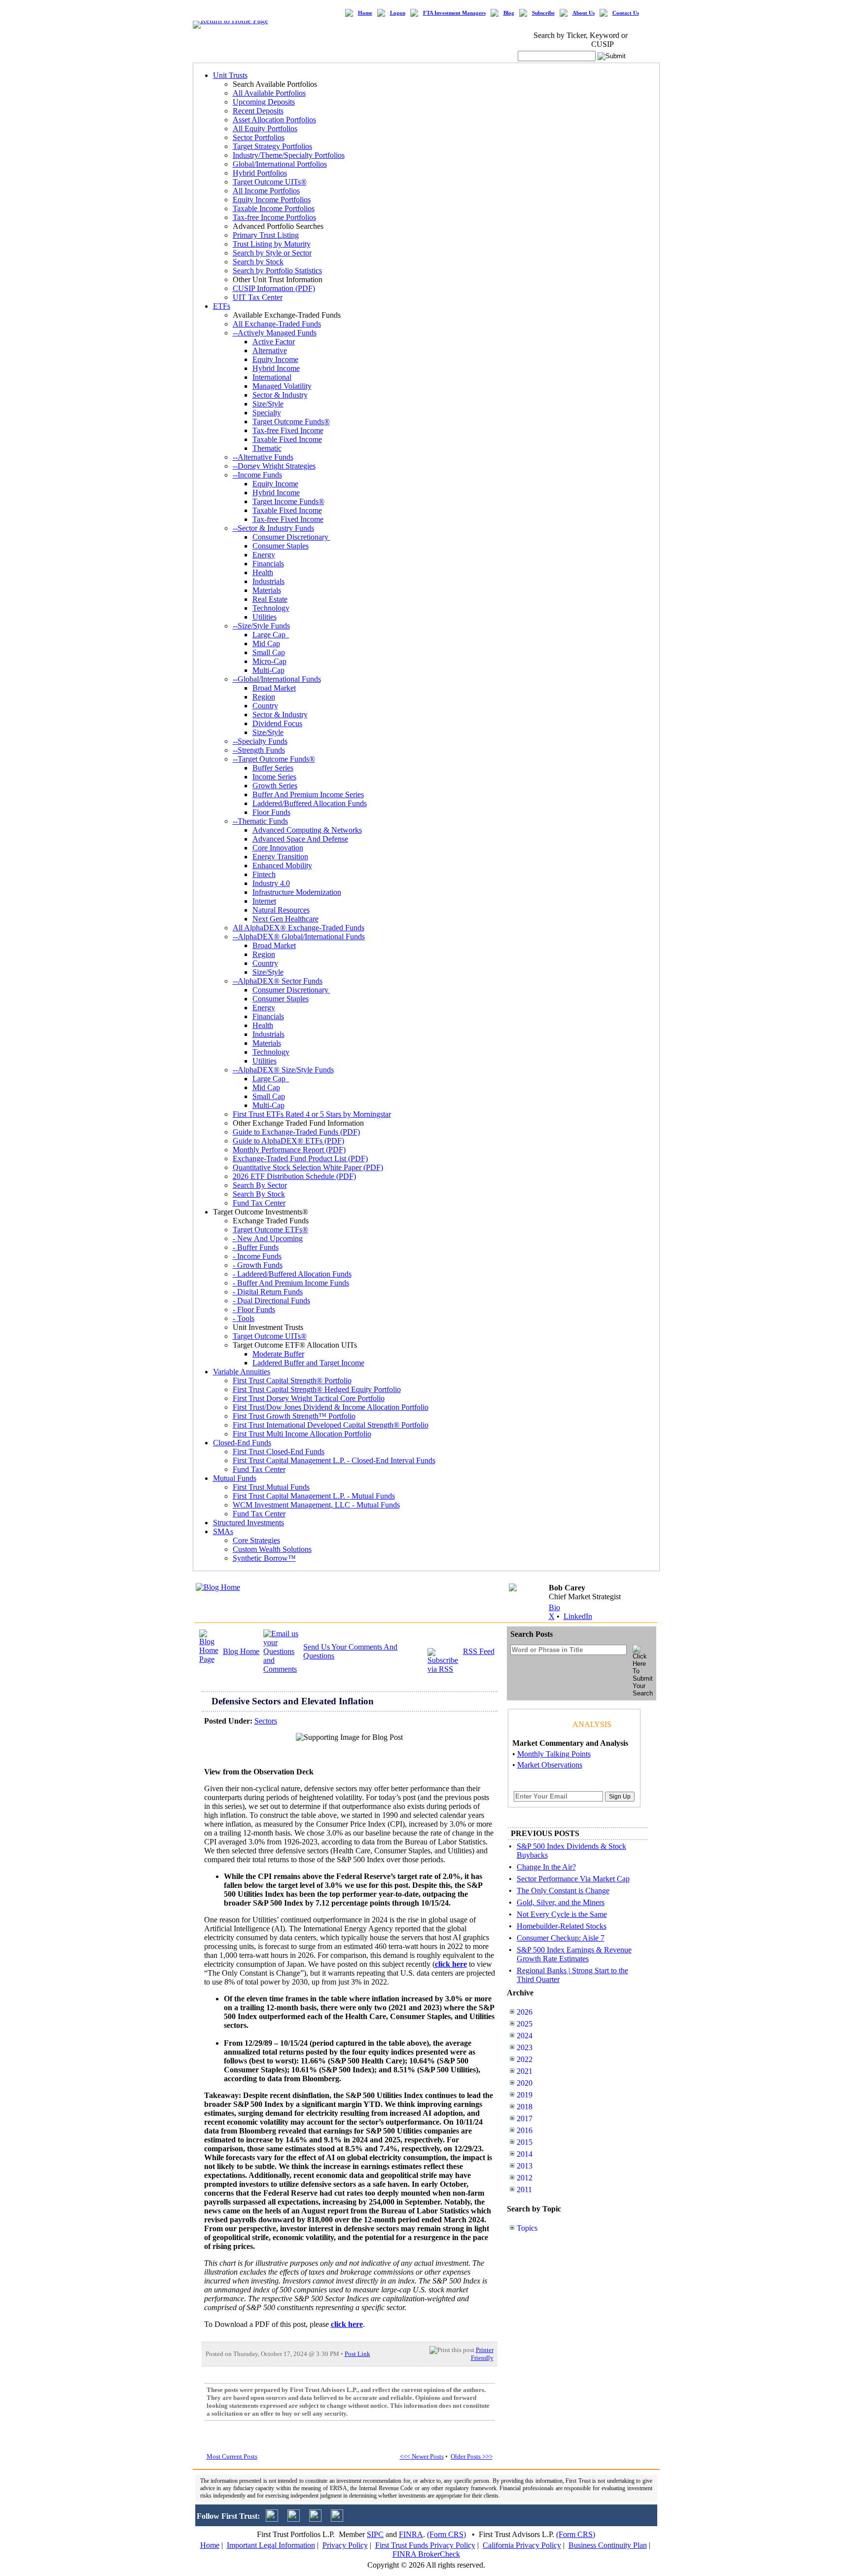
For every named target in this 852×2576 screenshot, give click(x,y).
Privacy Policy (345, 2545)
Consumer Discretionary (291, 537)
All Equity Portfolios (265, 129)
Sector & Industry (280, 395)
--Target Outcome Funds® (274, 759)
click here (347, 2324)
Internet (264, 901)
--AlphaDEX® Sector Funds (278, 981)
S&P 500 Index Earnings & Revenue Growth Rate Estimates (574, 1954)
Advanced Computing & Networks (307, 830)
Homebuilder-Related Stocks (562, 1926)
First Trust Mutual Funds (271, 1487)
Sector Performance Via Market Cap (573, 1879)
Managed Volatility (282, 386)
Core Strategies (256, 1540)
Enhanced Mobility (282, 865)
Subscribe (543, 13)
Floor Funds (271, 812)
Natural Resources (281, 910)
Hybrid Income (276, 368)
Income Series (274, 777)
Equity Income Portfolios (272, 200)
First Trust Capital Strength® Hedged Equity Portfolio (317, 1389)
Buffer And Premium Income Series (308, 794)
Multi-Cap (268, 670)
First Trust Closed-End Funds (279, 1452)
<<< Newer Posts (422, 2456)
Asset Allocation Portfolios (274, 120)
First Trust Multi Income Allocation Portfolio (302, 1434)
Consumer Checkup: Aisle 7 (561, 1938)
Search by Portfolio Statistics (277, 271)
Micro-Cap (269, 661)
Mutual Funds (235, 1478)
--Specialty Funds (260, 741)
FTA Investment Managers (454, 13)
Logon (398, 13)
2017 (525, 2118)
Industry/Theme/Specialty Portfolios (289, 155)
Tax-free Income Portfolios (274, 217)
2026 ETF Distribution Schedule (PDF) (294, 1176)
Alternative (270, 350)
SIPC (375, 2534)
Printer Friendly (482, 2354)
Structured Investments (248, 1523)
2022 (525, 2059)
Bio (554, 1607)
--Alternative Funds (263, 457)
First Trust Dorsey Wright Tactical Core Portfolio (309, 1398)
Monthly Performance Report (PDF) (289, 1150)
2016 (525, 2130)
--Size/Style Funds (261, 626)
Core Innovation (278, 848)
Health (263, 572)
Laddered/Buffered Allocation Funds (310, 803)
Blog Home (241, 1651)
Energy (264, 555)
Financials (268, 564)
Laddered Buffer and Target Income (308, 1363)
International (272, 377)
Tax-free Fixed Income (288, 430)
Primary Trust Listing (266, 235)
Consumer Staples (281, 546)
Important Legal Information (271, 2545)
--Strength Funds (259, 750)
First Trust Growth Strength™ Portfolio (294, 1416)
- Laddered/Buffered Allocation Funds (292, 1274)
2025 (525, 2024)
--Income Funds (257, 475)
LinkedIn (578, 1616)
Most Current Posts (232, 2456)
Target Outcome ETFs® (270, 1230)
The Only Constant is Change (563, 1891)
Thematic (267, 448)
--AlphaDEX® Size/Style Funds (283, 1070)
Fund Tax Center (259, 1203)
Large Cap (271, 635)
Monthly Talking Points (554, 1754)
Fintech (264, 874)
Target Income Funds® (288, 501)
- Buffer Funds (256, 1247)
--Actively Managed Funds (275, 333)
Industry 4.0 (271, 883)
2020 (525, 2083)
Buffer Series (273, 768)
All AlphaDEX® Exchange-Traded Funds (299, 928)
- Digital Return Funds (268, 1292)
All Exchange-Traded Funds (277, 324)
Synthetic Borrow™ (264, 1558)
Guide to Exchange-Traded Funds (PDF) (296, 1132)
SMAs (223, 1531)
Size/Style (268, 404)
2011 (524, 2190)
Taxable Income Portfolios (274, 208)
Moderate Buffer (278, 1354)
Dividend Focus (277, 723)
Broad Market (274, 688)
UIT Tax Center (258, 297)
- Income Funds (257, 1256)
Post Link (357, 2354)
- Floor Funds (254, 1309)
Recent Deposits (258, 111)
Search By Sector (260, 1185)
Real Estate (270, 599)
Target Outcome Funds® (291, 422)
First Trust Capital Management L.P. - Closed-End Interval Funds (334, 1460)
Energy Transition (280, 857)
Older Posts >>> (472, 2456)
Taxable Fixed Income (287, 439)
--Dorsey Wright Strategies (274, 466)
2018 (525, 2107)
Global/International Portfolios (280, 164)
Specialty (267, 413)
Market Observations (550, 1765)
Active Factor (274, 342)
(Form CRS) (446, 2534)
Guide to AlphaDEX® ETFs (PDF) (288, 1141)
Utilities (265, 617)
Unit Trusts (230, 75)
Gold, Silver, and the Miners (561, 1902)
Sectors (266, 1721)
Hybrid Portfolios (260, 173)
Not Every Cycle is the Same (562, 1914)
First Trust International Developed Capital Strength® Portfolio (331, 1425)
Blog (509, 13)
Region (264, 697)
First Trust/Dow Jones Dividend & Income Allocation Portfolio (331, 1407)
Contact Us (626, 13)
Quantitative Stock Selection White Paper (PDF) (308, 1167)
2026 (525, 2012)
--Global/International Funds (277, 679)
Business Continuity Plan (608, 2545)
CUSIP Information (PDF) (274, 288)
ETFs (222, 306)
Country (265, 706)
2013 (525, 2166)
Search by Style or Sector (272, 253)
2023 (525, 2047)
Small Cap (269, 652)
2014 (525, 2154)
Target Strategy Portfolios (272, 146)
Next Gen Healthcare (285, 919)
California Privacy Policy (522, 2545)
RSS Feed (479, 1651)
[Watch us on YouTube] (315, 2519)
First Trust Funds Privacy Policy (425, 2545)
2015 (525, 2142)
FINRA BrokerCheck (426, 2554)
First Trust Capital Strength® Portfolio (292, 1380)
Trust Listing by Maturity (272, 244)
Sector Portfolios (259, 137)
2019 (525, 2095)
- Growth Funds (258, 1265)
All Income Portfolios (266, 191)
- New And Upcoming (268, 1238)
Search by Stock (258, 262)
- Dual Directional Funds (271, 1301)
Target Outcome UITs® (270, 182)
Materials (267, 590)
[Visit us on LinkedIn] (294, 2519)
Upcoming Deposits (264, 102)
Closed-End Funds (242, 1443)
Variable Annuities (242, 1372)
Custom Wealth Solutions (272, 1549)
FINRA (411, 2534)
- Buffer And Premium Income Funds (291, 1283)
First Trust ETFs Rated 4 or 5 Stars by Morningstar (312, 1114)
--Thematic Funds (260, 821)
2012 (525, 2178)
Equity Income (275, 359)
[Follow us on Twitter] (272, 2519)
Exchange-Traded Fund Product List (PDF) (300, 1159)
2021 (525, 2071)
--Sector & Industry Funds (273, 528)
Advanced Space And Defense (300, 839)
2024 (525, 2036)
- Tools (244, 1318)
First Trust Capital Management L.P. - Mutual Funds (314, 1496)
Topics (527, 2228)
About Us (584, 13)
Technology (271, 608)
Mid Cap (266, 644)
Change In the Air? (546, 1867)
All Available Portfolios (269, 93)
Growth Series (275, 786)
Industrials (268, 581)
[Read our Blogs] (337, 2519)
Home (365, 13)
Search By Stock (259, 1194)
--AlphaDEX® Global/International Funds (299, 937)
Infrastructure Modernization (297, 892)
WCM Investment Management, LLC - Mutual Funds (316, 1505)
